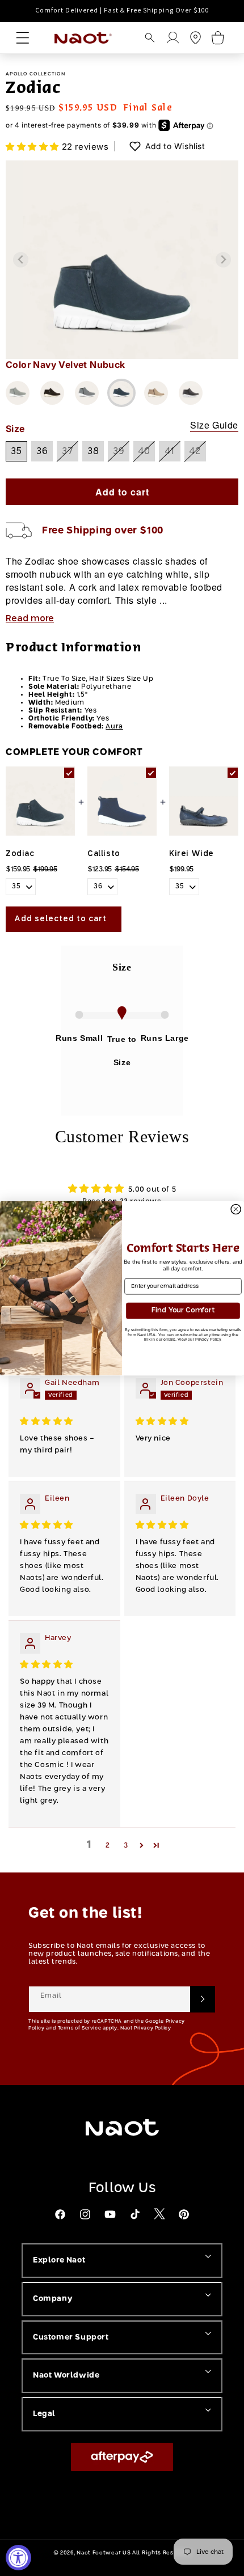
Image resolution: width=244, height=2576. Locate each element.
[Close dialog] (236, 1209)
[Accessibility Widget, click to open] (18, 2558)
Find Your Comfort (183, 1310)
